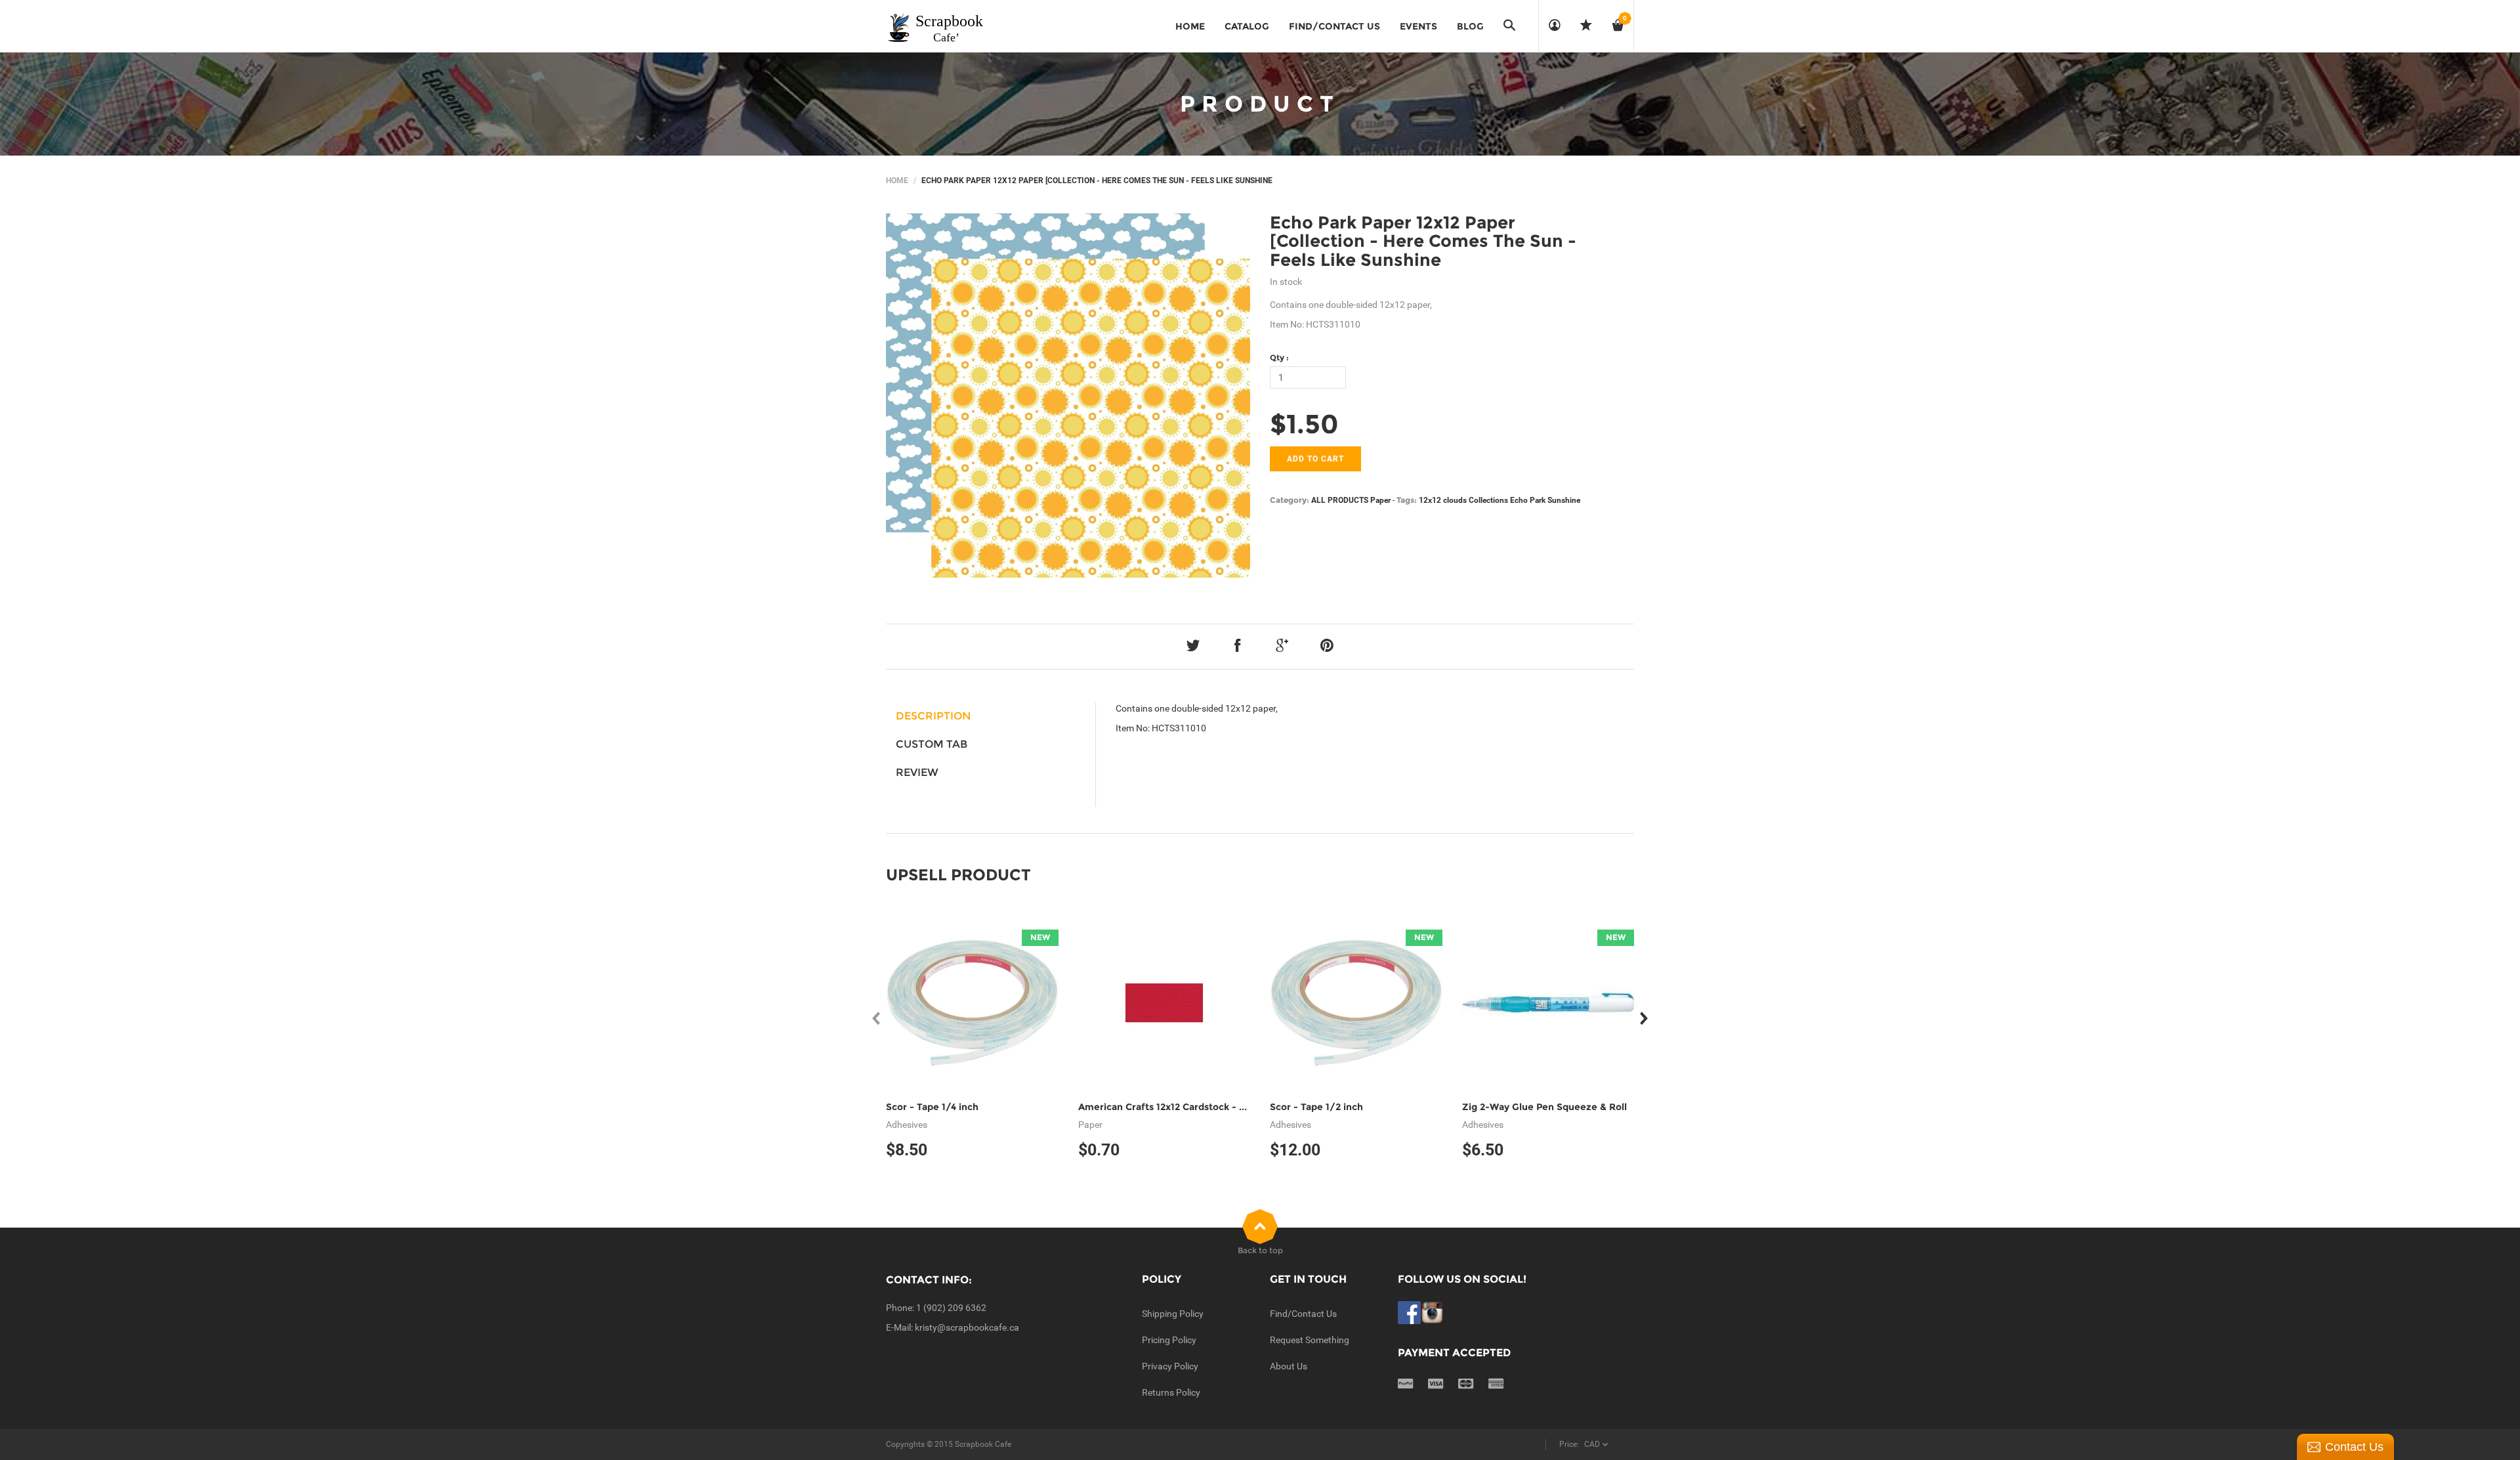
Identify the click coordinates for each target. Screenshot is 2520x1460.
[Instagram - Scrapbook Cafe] (1432, 1312)
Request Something (1310, 1340)
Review (917, 772)
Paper (1380, 500)
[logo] (936, 26)
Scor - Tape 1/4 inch (932, 1107)
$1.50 (1304, 424)
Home (897, 181)
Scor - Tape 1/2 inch (1316, 1107)
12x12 (1430, 500)
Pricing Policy (1169, 1340)
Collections (1488, 500)
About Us (1289, 1366)
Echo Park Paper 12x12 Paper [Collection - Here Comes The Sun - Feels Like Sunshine (1423, 241)
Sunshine (1564, 500)
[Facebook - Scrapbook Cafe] (1409, 1312)
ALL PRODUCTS (1340, 500)
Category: (1290, 500)
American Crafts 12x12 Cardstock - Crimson (1178, 1107)
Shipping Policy (1173, 1314)
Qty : (1279, 357)
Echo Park (1528, 500)
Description (933, 716)
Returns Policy (1171, 1392)
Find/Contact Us (1303, 1314)
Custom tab (932, 744)
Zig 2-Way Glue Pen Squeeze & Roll (1544, 1107)
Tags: (1407, 500)
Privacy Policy (1170, 1366)
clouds (1455, 500)
